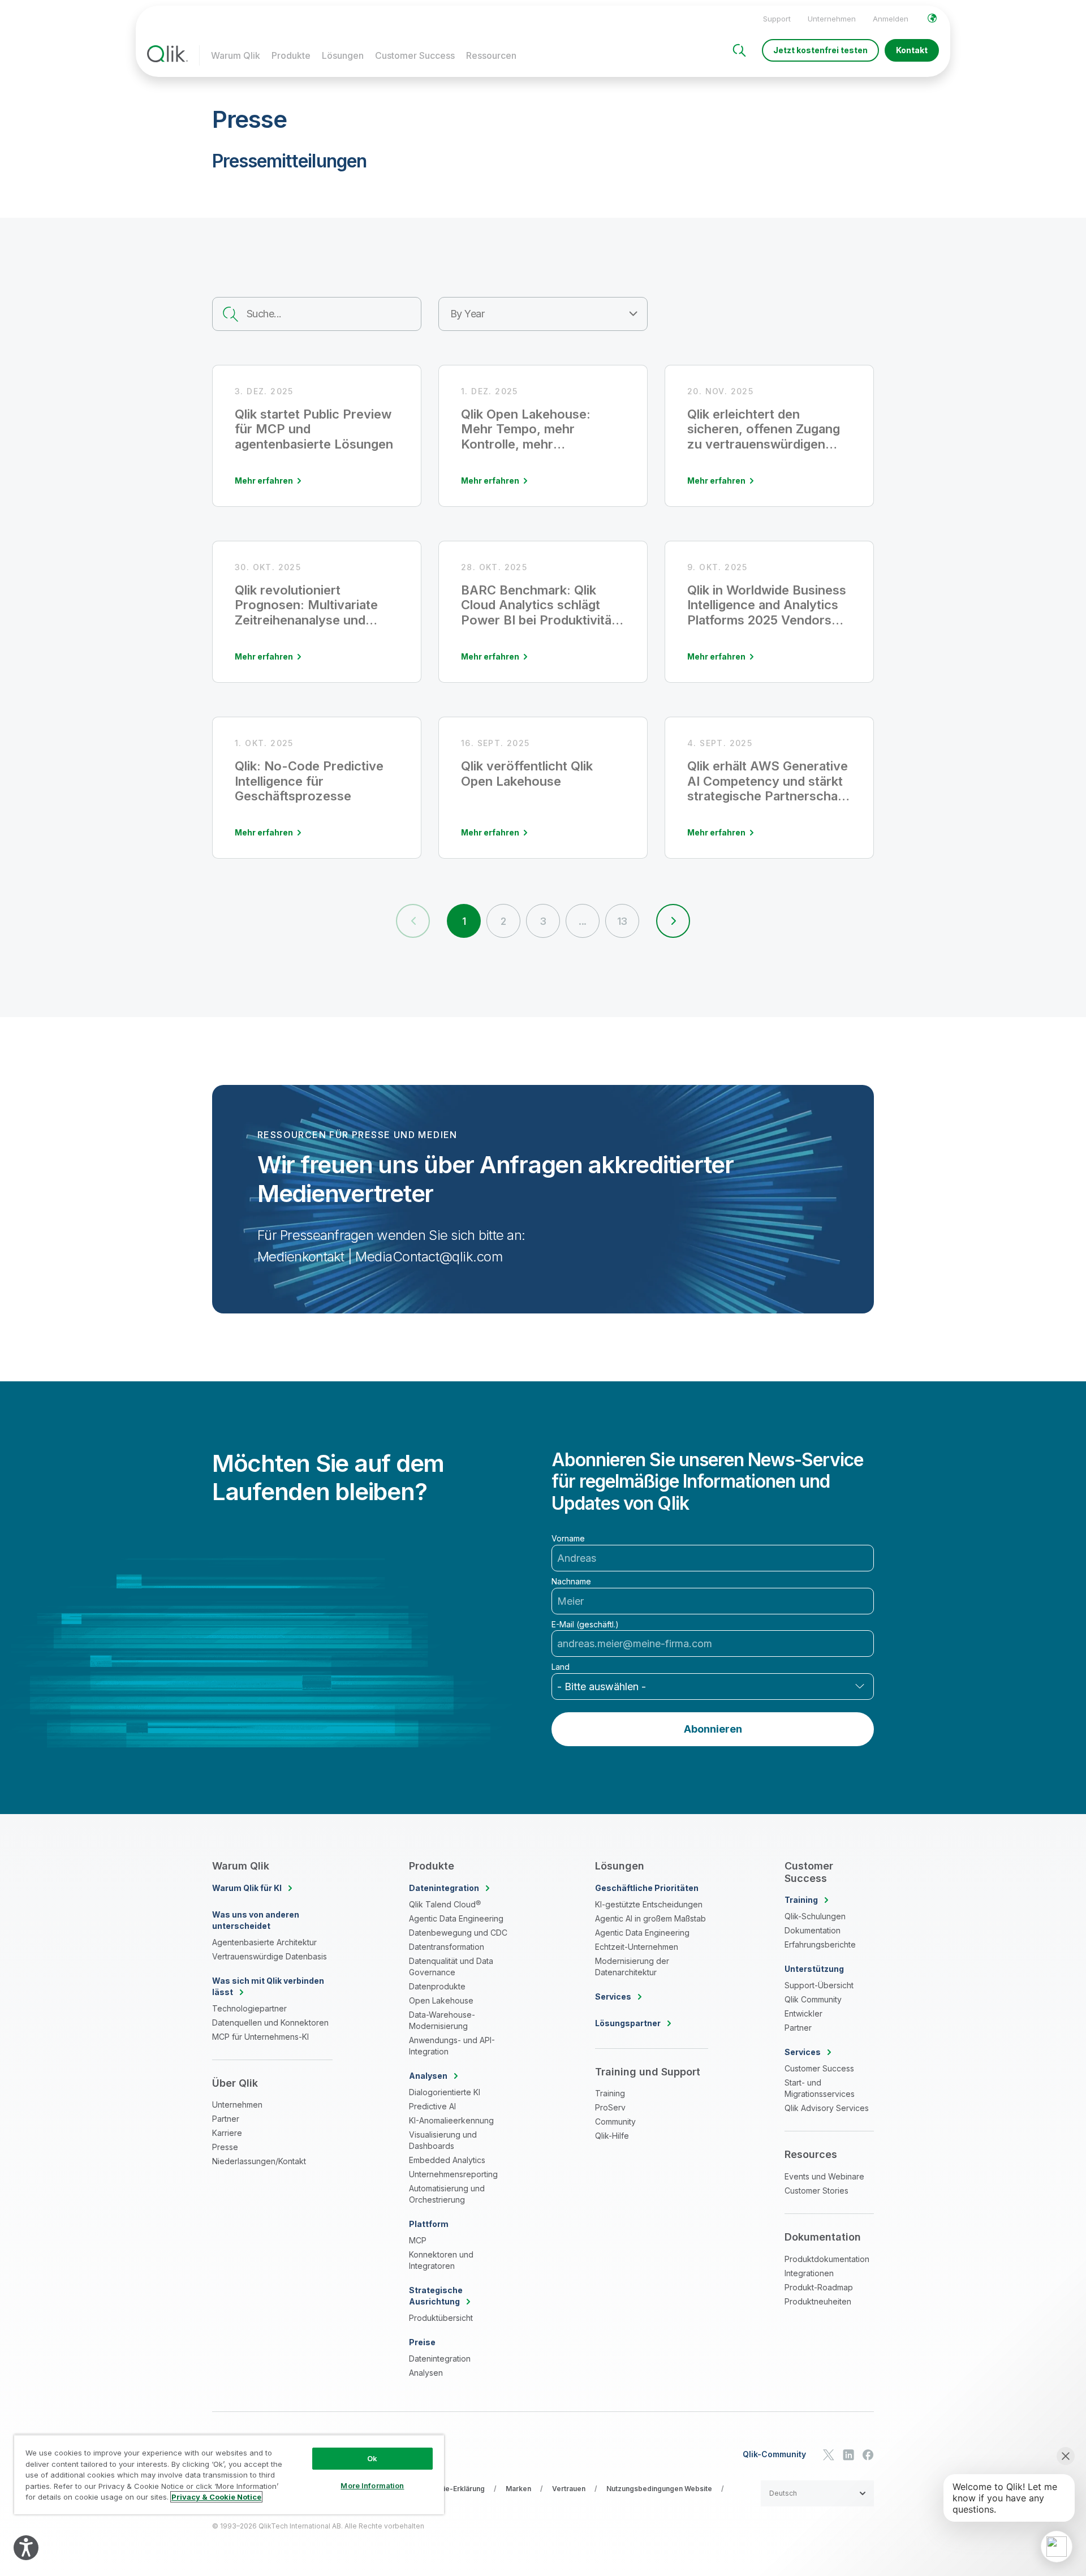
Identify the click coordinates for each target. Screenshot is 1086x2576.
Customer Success (415, 55)
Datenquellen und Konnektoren (270, 2023)
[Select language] (932, 18)
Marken (518, 2489)
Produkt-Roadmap (819, 2287)
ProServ (610, 2107)
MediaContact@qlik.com (429, 1257)
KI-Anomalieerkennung (451, 2120)
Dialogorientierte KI (445, 2092)
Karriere (227, 2133)
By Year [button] (467, 314)
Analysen (426, 2373)
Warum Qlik (236, 55)
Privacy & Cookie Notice (216, 2497)
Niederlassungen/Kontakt (259, 2161)
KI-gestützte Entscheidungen (649, 1904)
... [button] (582, 921)
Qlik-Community (774, 2454)
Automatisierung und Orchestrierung (447, 2194)
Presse (225, 2147)
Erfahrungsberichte (820, 1944)
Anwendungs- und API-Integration (452, 2046)
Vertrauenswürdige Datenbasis (270, 1956)
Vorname (568, 1539)
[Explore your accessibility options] (26, 2548)
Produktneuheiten (818, 2301)
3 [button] (543, 921)
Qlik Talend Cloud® (445, 1904)
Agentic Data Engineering (456, 1918)
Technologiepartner (249, 2008)
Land (561, 1667)
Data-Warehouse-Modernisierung (442, 2020)
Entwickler (803, 2013)
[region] (229, 2474)
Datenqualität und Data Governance (451, 1967)
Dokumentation (813, 1930)
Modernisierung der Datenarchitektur (632, 1967)
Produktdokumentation (827, 2259)
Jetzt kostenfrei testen (820, 50)
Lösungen (343, 55)
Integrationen (809, 2273)
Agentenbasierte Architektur (264, 1942)
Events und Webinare (824, 2176)
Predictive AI (432, 2106)
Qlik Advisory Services (827, 2108)
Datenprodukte (437, 1986)
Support (777, 19)
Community (615, 2121)
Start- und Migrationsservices (820, 2088)
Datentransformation (447, 1947)
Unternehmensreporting (453, 2174)
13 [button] (622, 921)
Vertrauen (569, 2489)
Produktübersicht (441, 2318)
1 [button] (464, 921)
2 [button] (503, 921)
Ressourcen (491, 55)
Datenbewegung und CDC (458, 1933)
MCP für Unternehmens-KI (260, 2037)
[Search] (739, 50)
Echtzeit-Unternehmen (637, 1947)
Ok (372, 2458)
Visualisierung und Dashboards (443, 2140)
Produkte (291, 55)
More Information (372, 2485)
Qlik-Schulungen (815, 1916)
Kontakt (912, 50)
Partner (226, 2119)
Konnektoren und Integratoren (441, 2260)
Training (610, 2093)
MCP (418, 2240)
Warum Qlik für (247, 1888)
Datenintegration (440, 2359)
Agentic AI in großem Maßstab (650, 1918)
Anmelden (891, 19)
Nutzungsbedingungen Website (659, 2489)
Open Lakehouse (441, 2000)
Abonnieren (713, 1729)
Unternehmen (832, 19)
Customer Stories (816, 2191)
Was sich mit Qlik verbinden (268, 1986)
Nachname (571, 1582)
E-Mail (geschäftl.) (585, 1625)
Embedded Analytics (447, 2160)
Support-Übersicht (819, 1985)
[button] (673, 921)
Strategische (436, 2296)
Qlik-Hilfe (612, 2136)
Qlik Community (813, 1999)
